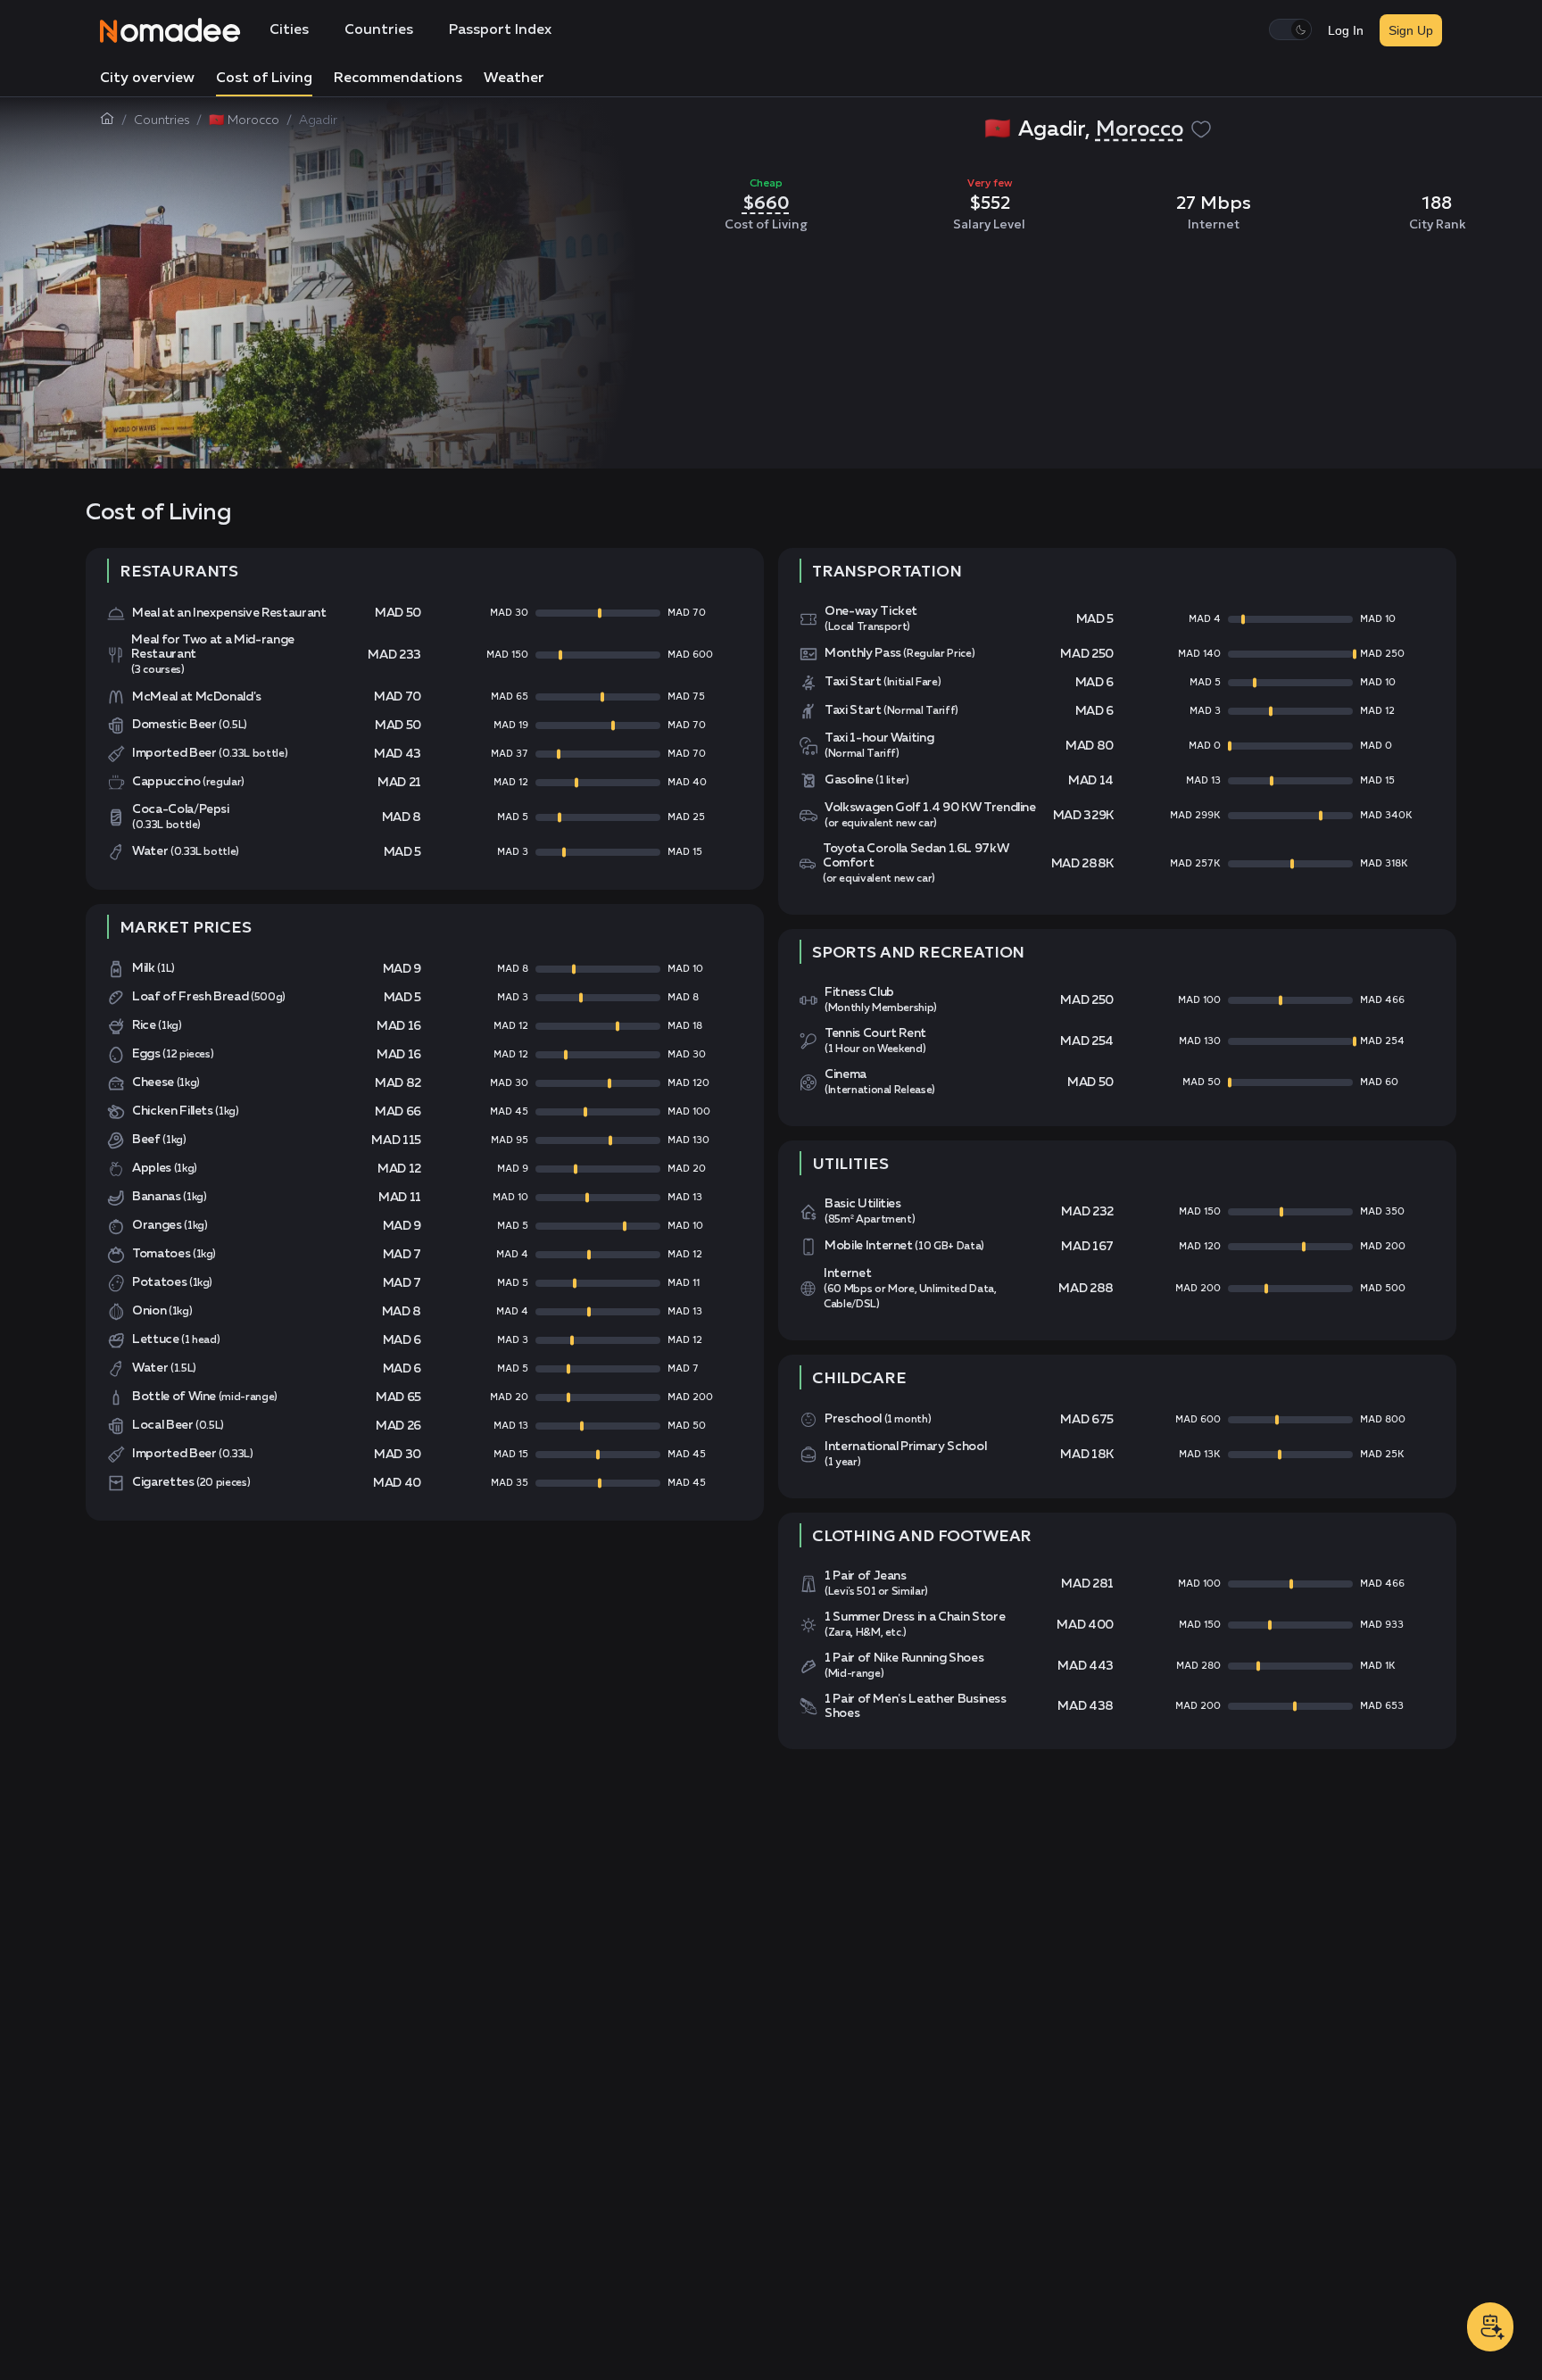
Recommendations (398, 79)
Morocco (1140, 129)
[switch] (1290, 29)
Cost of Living (264, 79)
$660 (766, 203)
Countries (379, 30)
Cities (289, 30)
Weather (514, 79)
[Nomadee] (170, 30)
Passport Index (500, 30)
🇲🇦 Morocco (244, 120)
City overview (147, 79)
